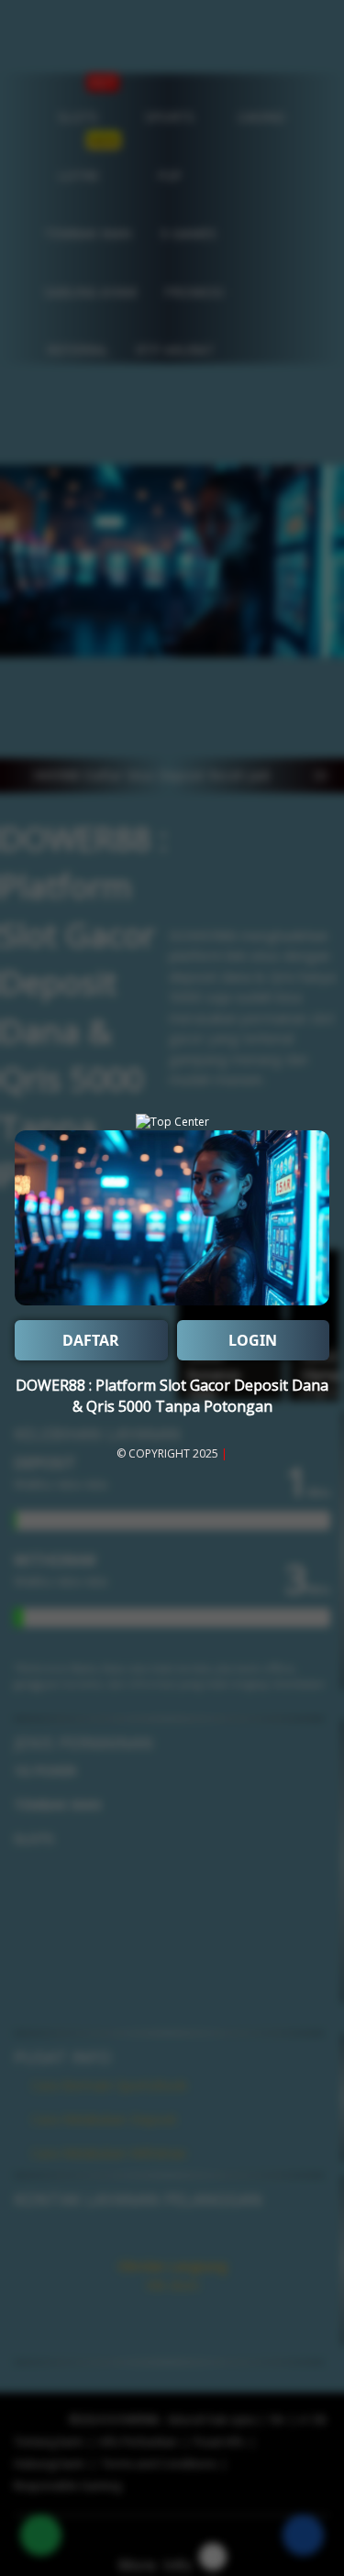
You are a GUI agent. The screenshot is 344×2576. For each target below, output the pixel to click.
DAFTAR (91, 1340)
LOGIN (253, 1340)
